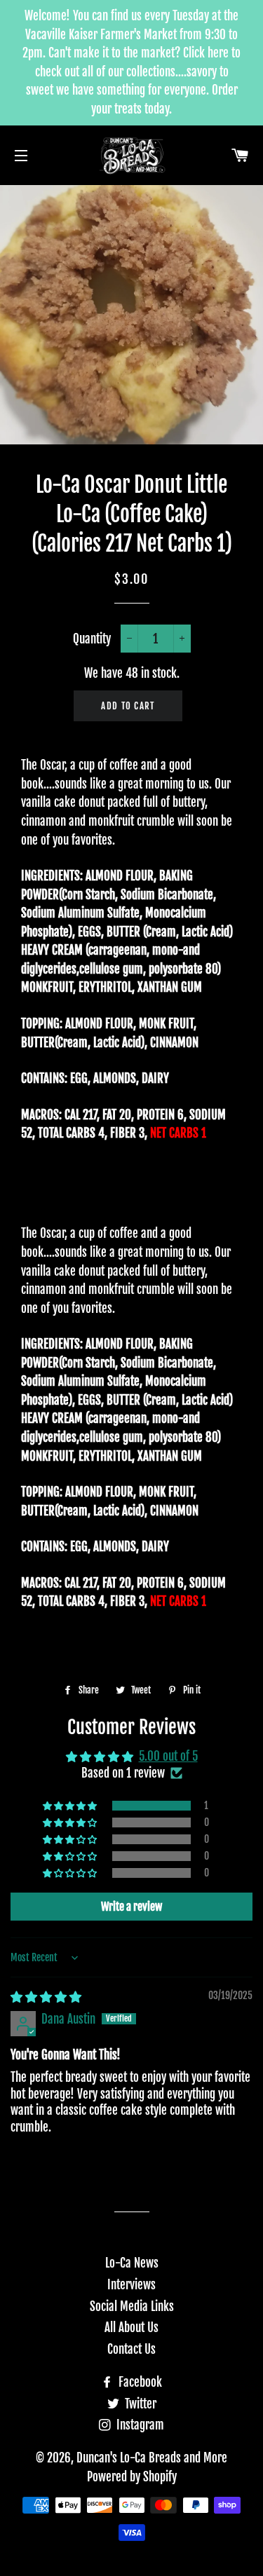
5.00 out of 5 (168, 1756)
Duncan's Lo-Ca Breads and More (152, 2458)
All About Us (131, 2328)
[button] (71, 1806)
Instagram (139, 2425)
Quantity (92, 639)
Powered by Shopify (132, 2477)
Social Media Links (132, 2306)
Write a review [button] (131, 1907)
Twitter (139, 2404)
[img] (46, 1997)
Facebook (139, 2382)
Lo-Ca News (132, 2263)
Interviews (131, 2285)
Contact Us (131, 2349)
